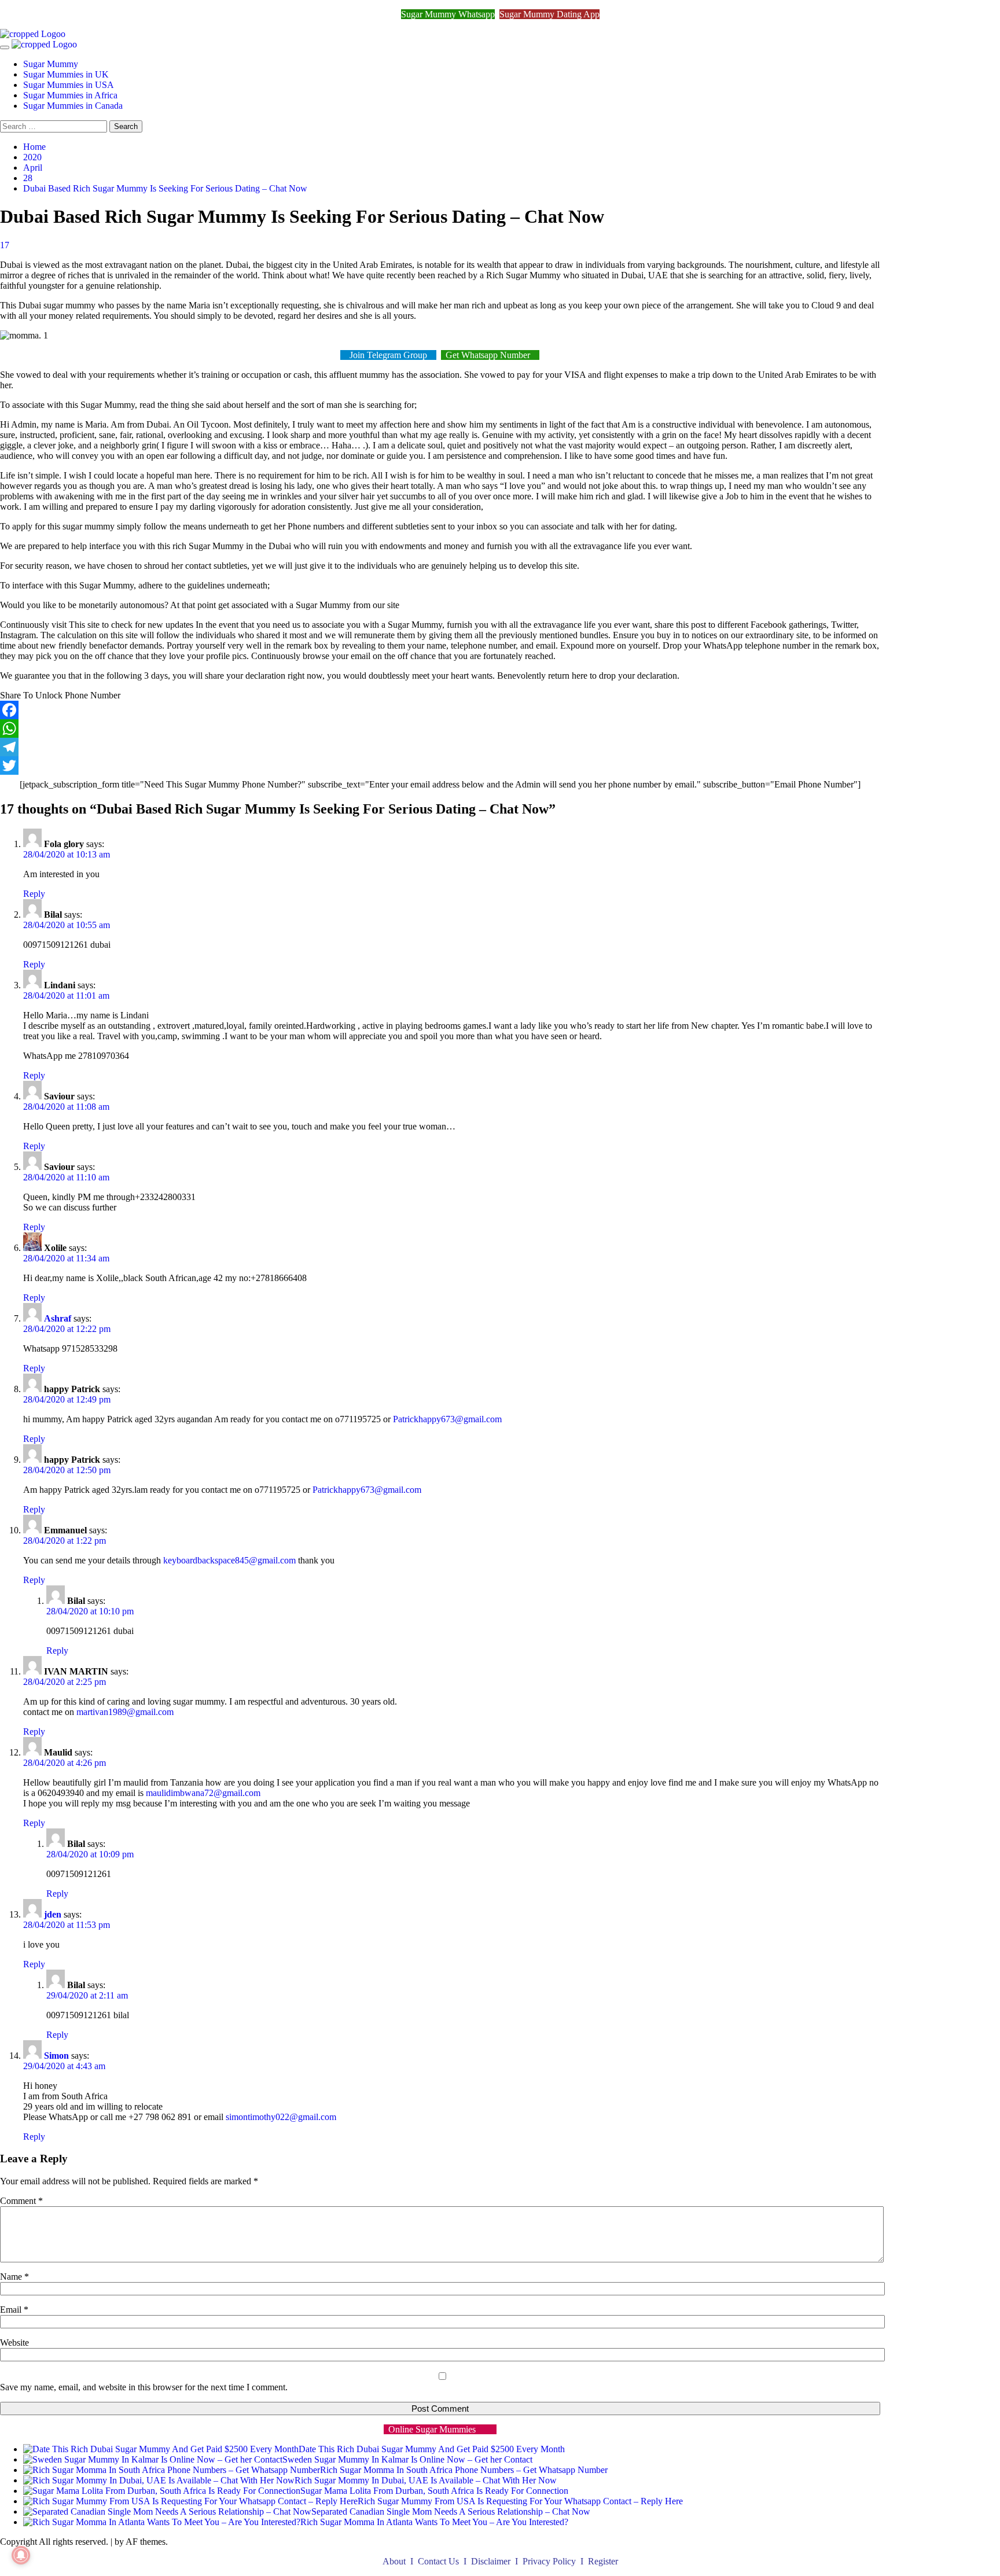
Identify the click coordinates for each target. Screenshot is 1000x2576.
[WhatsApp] (440, 728)
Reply (34, 894)
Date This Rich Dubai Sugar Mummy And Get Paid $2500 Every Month (432, 2449)
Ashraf (58, 1318)
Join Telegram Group (388, 355)
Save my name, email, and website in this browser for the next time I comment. (144, 2387)
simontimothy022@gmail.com (281, 2117)
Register (603, 2561)
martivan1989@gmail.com (125, 1712)
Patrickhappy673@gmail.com (447, 1419)
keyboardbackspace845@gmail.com (229, 1560)
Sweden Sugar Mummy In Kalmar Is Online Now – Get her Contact (407, 2459)
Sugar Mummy (51, 64)
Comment (21, 2201)
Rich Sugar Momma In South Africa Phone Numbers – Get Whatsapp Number (464, 2470)
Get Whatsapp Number (490, 355)
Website (14, 2343)
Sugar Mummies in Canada (73, 106)
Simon (56, 2056)
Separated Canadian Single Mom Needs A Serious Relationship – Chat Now (451, 2511)
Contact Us (440, 2561)
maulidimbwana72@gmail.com (203, 1793)
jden (53, 1914)
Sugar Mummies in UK (66, 74)
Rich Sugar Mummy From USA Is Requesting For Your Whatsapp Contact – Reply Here (520, 2501)
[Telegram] (440, 747)
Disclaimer (492, 2561)
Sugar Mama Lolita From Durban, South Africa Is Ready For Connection (434, 2491)
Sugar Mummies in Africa (70, 95)
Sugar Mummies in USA (69, 85)
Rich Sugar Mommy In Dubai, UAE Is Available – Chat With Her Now (426, 2480)
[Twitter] (440, 766)
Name (14, 2277)
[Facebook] (440, 710)
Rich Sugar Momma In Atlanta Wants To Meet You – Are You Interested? (434, 2522)
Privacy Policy (550, 2561)
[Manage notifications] (21, 2555)
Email (14, 2310)
